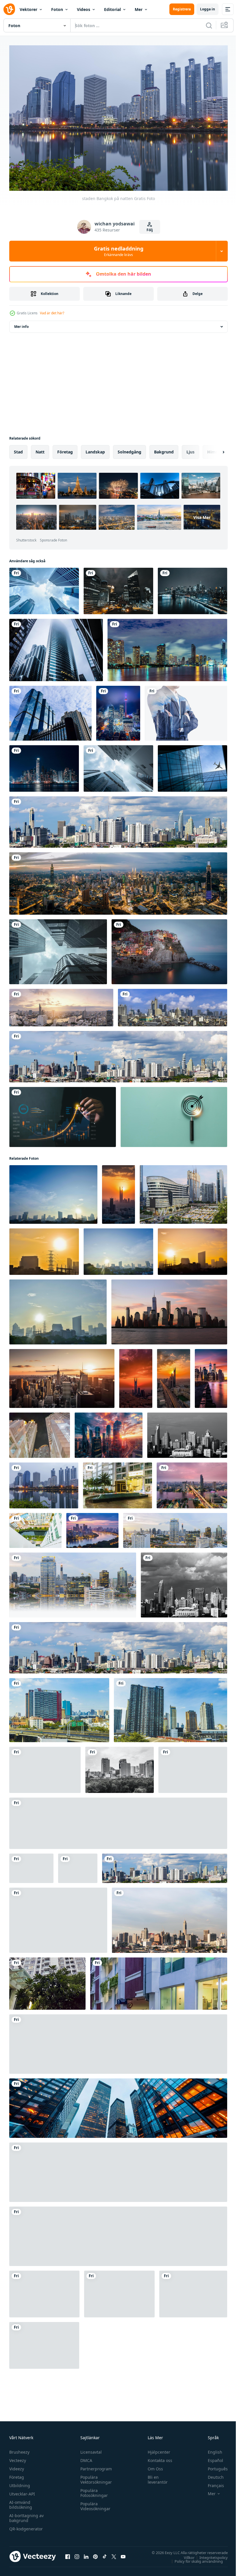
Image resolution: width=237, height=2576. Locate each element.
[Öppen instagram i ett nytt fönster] (77, 2553)
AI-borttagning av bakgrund (26, 2515)
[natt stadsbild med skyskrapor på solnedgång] (109, 1432)
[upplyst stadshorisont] (118, 710)
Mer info (21, 324)
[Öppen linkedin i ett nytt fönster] (86, 2553)
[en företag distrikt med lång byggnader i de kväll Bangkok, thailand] (183, 1192)
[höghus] (56, 647)
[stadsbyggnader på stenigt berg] (169, 949)
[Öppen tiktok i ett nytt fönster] (105, 2553)
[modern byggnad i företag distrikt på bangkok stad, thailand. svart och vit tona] (187, 1432)
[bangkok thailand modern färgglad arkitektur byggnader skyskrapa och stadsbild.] (47, 1981)
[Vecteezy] (9, 9)
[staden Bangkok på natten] (44, 1483)
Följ (150, 230)
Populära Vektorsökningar (95, 2477)
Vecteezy (18, 2458)
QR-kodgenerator (26, 2526)
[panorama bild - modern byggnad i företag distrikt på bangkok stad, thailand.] (118, 819)
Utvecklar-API (22, 2491)
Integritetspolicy (209, 2554)
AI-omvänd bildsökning (21, 2502)
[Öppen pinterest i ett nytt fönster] (95, 2553)
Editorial (112, 9)
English (211, 2449)
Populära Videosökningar (94, 2503)
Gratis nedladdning (119, 251)
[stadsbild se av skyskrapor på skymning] (118, 2041)
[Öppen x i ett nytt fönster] (114, 2553)
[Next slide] (214, 449)
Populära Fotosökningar (93, 2490)
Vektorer (28, 9)
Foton (57, 9)
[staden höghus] (118, 588)
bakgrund (164, 449)
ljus (190, 449)
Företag (17, 2474)
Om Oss (153, 2466)
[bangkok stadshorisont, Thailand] (192, 1483)
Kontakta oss (157, 2458)
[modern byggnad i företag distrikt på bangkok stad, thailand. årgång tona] (58, 1917)
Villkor (185, 2554)
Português (213, 2466)
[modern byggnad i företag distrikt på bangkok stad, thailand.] (31, 1865)
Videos (84, 9)
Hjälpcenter (156, 2449)
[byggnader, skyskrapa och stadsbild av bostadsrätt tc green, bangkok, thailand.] (40, 1432)
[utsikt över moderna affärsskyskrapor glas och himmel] (118, 766)
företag (65, 449)
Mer (139, 9)
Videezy (17, 2466)
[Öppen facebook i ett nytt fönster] (68, 2553)
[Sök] (209, 25)
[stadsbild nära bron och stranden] (192, 588)
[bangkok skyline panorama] (61, 1005)
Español (211, 2458)
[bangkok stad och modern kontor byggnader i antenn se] (119, 2291)
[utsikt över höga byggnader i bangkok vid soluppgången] (45, 1767)
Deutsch (211, 2474)
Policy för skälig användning (194, 2558)
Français (212, 2483)
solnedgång (129, 449)
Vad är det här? (52, 313)
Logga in (208, 9)
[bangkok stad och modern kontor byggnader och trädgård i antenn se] (44, 2343)
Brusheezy (19, 2449)
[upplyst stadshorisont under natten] (44, 766)
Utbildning (20, 2483)
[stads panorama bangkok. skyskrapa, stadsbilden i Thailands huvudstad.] (59, 1707)
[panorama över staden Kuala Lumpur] (118, 881)
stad (18, 449)
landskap (95, 449)
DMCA (85, 2458)
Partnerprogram (95, 2466)
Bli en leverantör (155, 2477)
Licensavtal (90, 2449)
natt (40, 449)
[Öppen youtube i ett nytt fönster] (123, 2553)
